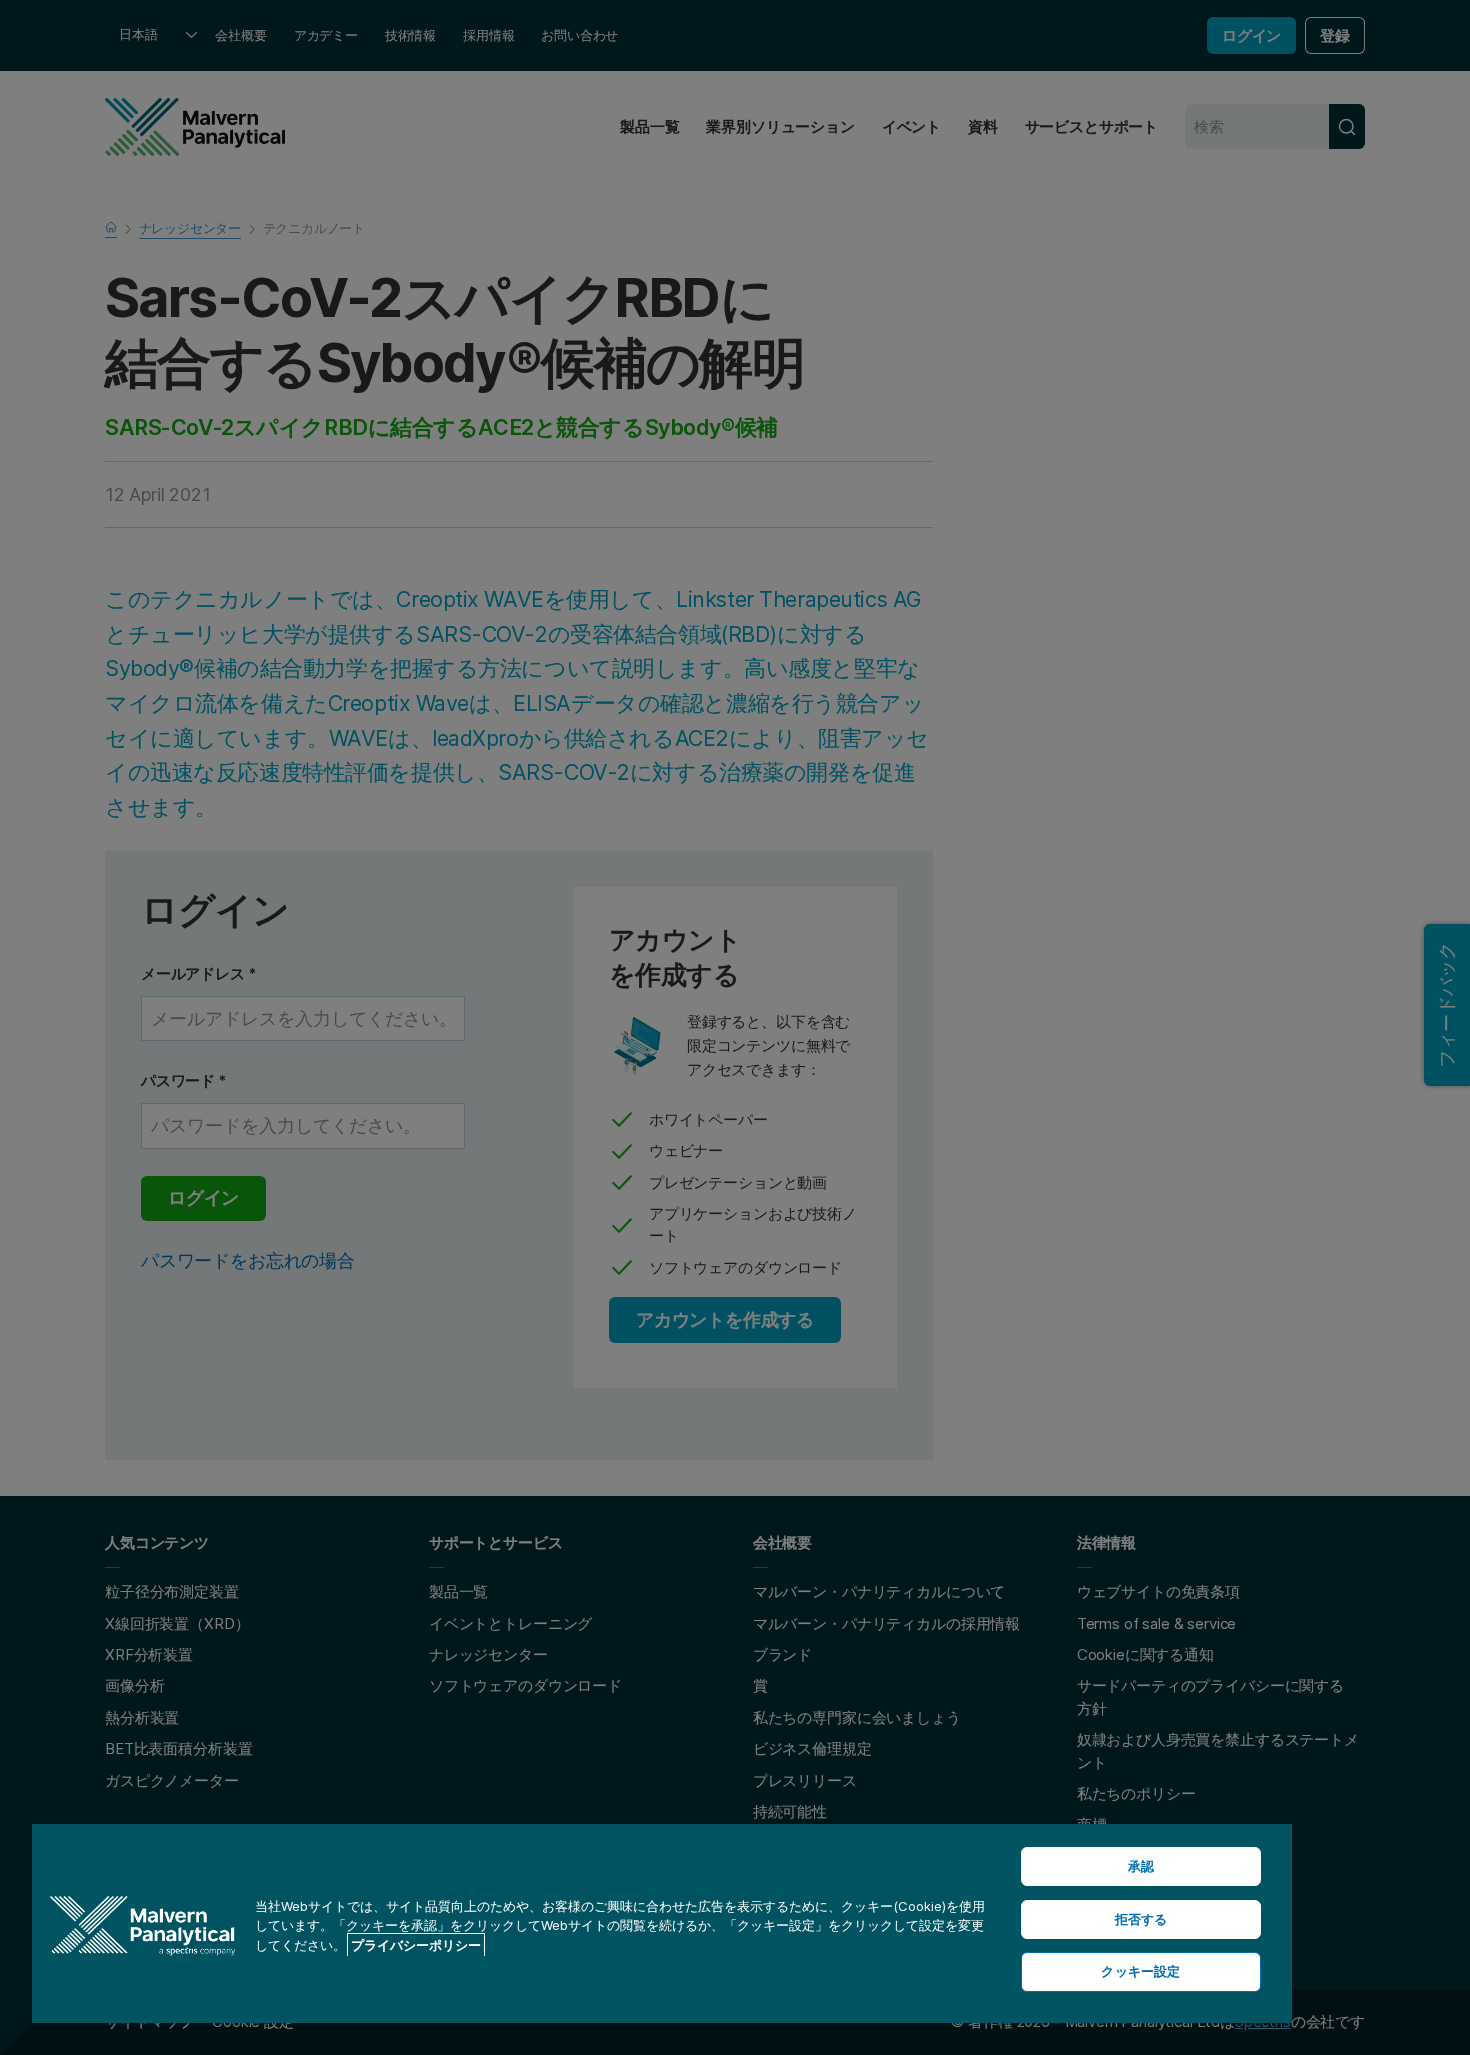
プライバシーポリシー (416, 1945)
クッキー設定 (1140, 1971)
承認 (1141, 1866)
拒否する (1141, 1919)
